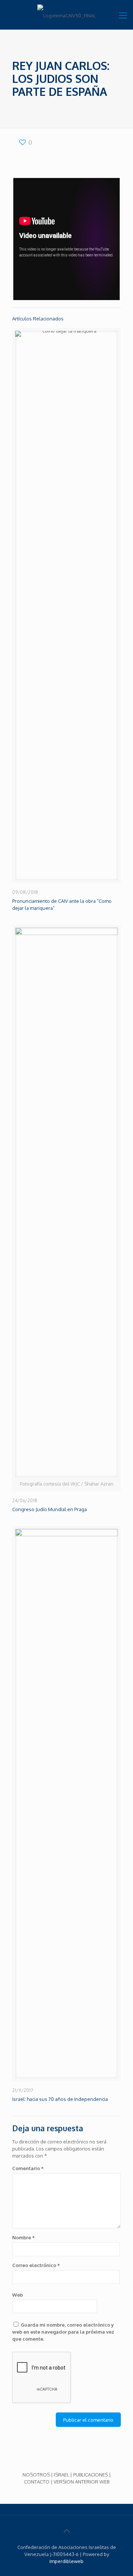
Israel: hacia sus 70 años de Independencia (60, 2099)
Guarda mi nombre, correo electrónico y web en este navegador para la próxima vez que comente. (63, 2332)
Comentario (28, 2168)
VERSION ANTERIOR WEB (81, 2482)
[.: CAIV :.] (66, 15)
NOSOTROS (36, 2475)
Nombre (23, 2237)
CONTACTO (37, 2482)
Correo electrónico (36, 2265)
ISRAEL (62, 2475)
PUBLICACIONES (91, 2475)
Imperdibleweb (66, 2561)
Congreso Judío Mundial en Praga (50, 1509)
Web (18, 2295)
